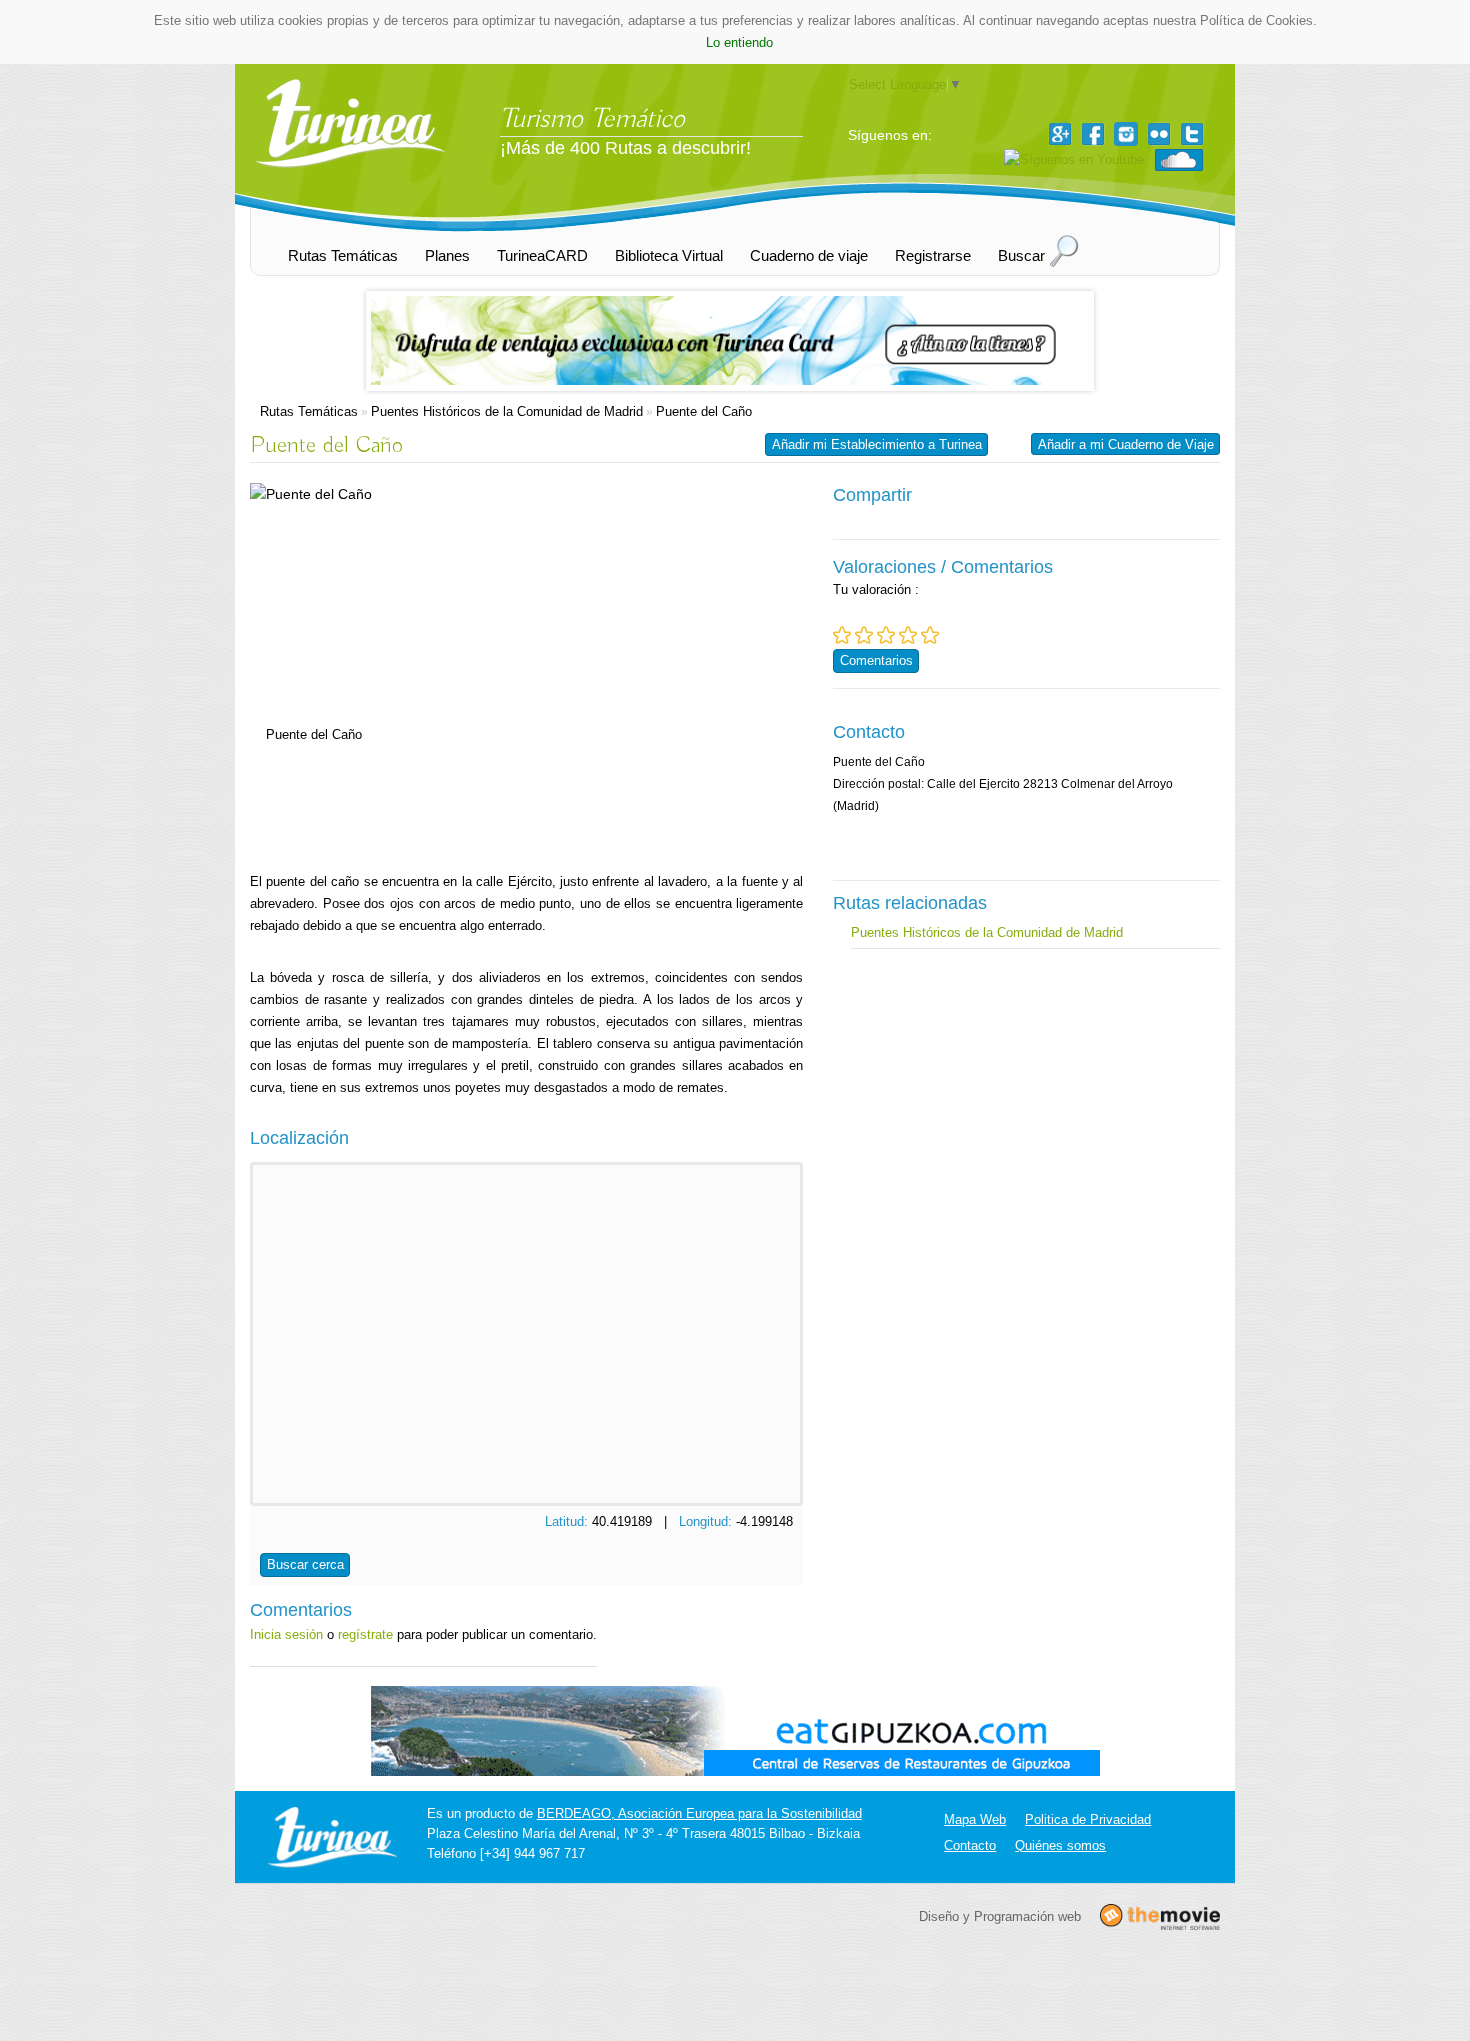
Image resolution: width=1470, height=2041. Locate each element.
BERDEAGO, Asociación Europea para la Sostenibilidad (699, 1813)
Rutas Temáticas (309, 411)
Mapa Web (975, 1819)
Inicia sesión (286, 1634)
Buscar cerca (305, 1564)
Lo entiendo (739, 42)
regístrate (365, 1634)
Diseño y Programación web (1000, 1915)
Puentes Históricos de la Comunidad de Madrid (507, 411)
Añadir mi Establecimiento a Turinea (877, 444)
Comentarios (876, 660)
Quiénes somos (1060, 1845)
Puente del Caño (704, 411)
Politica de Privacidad (1088, 1819)
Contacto (970, 1845)
